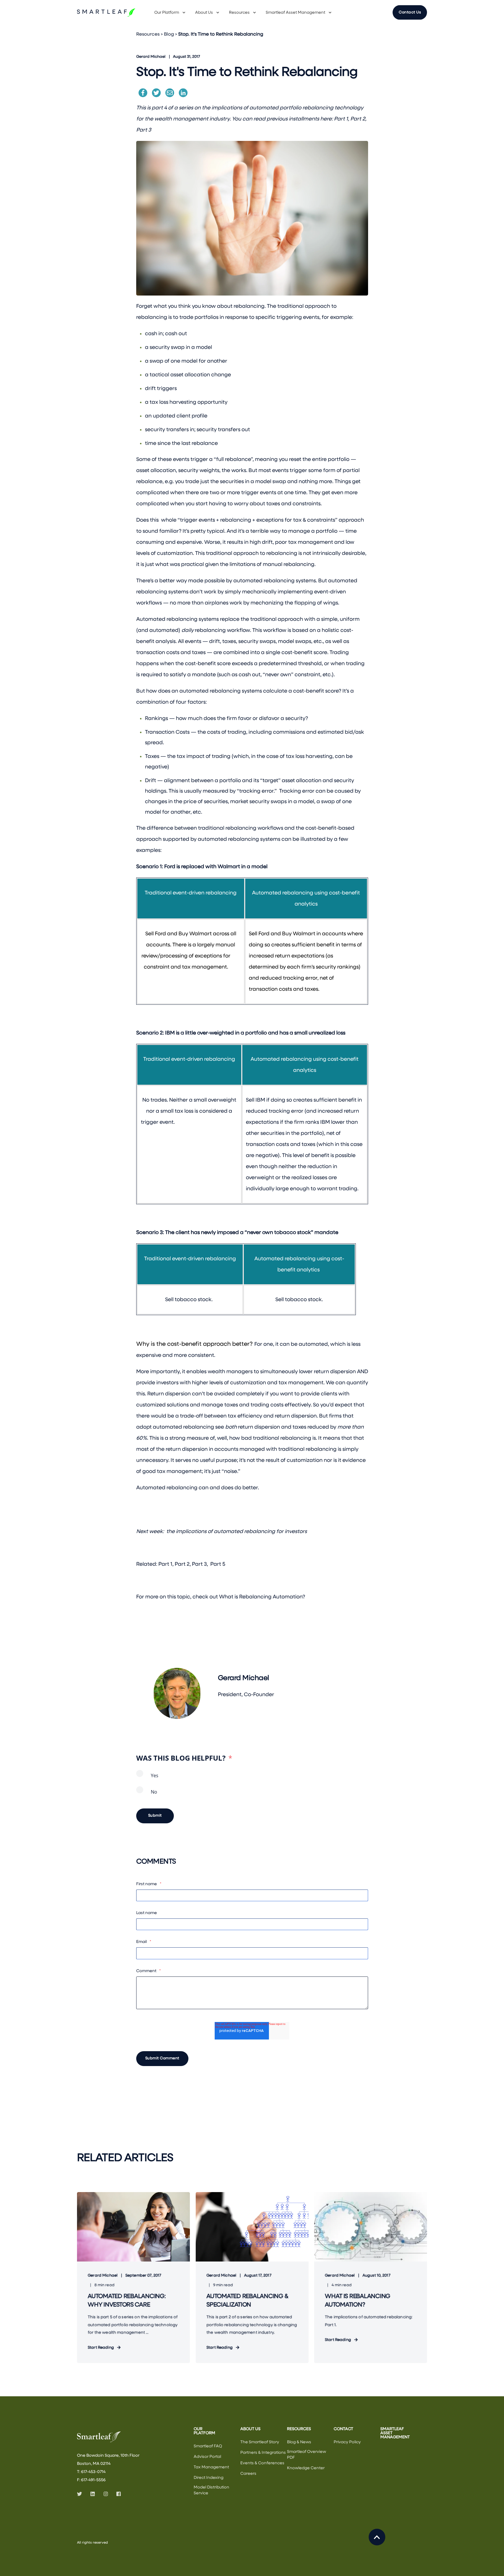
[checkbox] (252, 1786)
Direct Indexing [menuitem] (209, 2478)
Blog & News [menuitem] (299, 2442)
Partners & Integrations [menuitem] (263, 2453)
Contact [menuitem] (343, 2429)
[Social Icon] (81, 2494)
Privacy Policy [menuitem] (347, 2442)
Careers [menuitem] (248, 2474)
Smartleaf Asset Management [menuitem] (295, 13)
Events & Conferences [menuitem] (262, 2463)
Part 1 (341, 119)
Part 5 (218, 1564)
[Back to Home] (106, 13)
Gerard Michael (151, 57)
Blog (169, 34)
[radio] (252, 1778)
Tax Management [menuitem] (211, 2467)
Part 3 (144, 130)
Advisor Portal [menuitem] (207, 2457)
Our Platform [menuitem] (167, 13)
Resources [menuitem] (239, 13)
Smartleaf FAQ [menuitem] (208, 2446)
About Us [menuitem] (204, 13)
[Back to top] (377, 2537)
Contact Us (410, 12)
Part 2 (358, 119)
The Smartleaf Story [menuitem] (260, 2442)
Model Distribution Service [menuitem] (211, 2490)
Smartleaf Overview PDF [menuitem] (307, 2455)
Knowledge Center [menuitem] (306, 2468)
